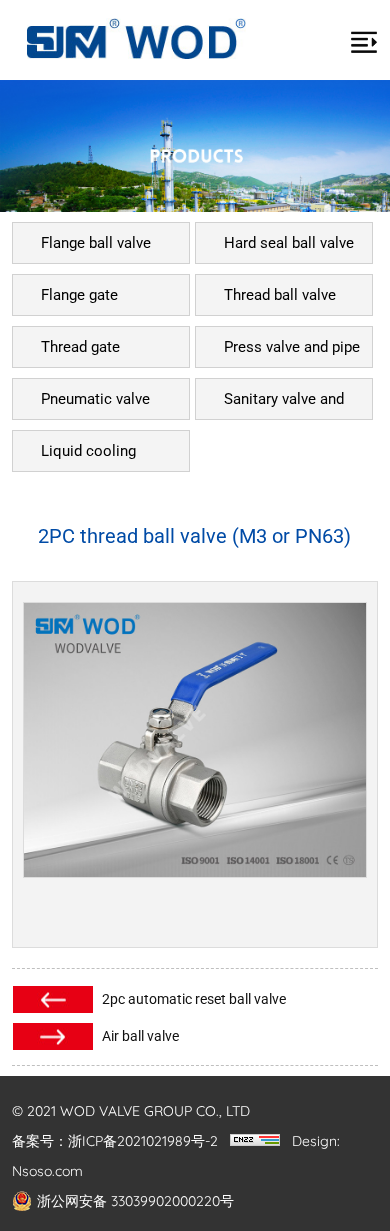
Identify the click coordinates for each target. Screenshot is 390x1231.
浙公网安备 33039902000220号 (135, 1201)
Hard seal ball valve (289, 243)
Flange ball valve (96, 243)
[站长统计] (255, 1141)
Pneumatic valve (95, 399)
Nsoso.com (47, 1171)
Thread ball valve (280, 295)
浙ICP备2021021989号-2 (143, 1141)
